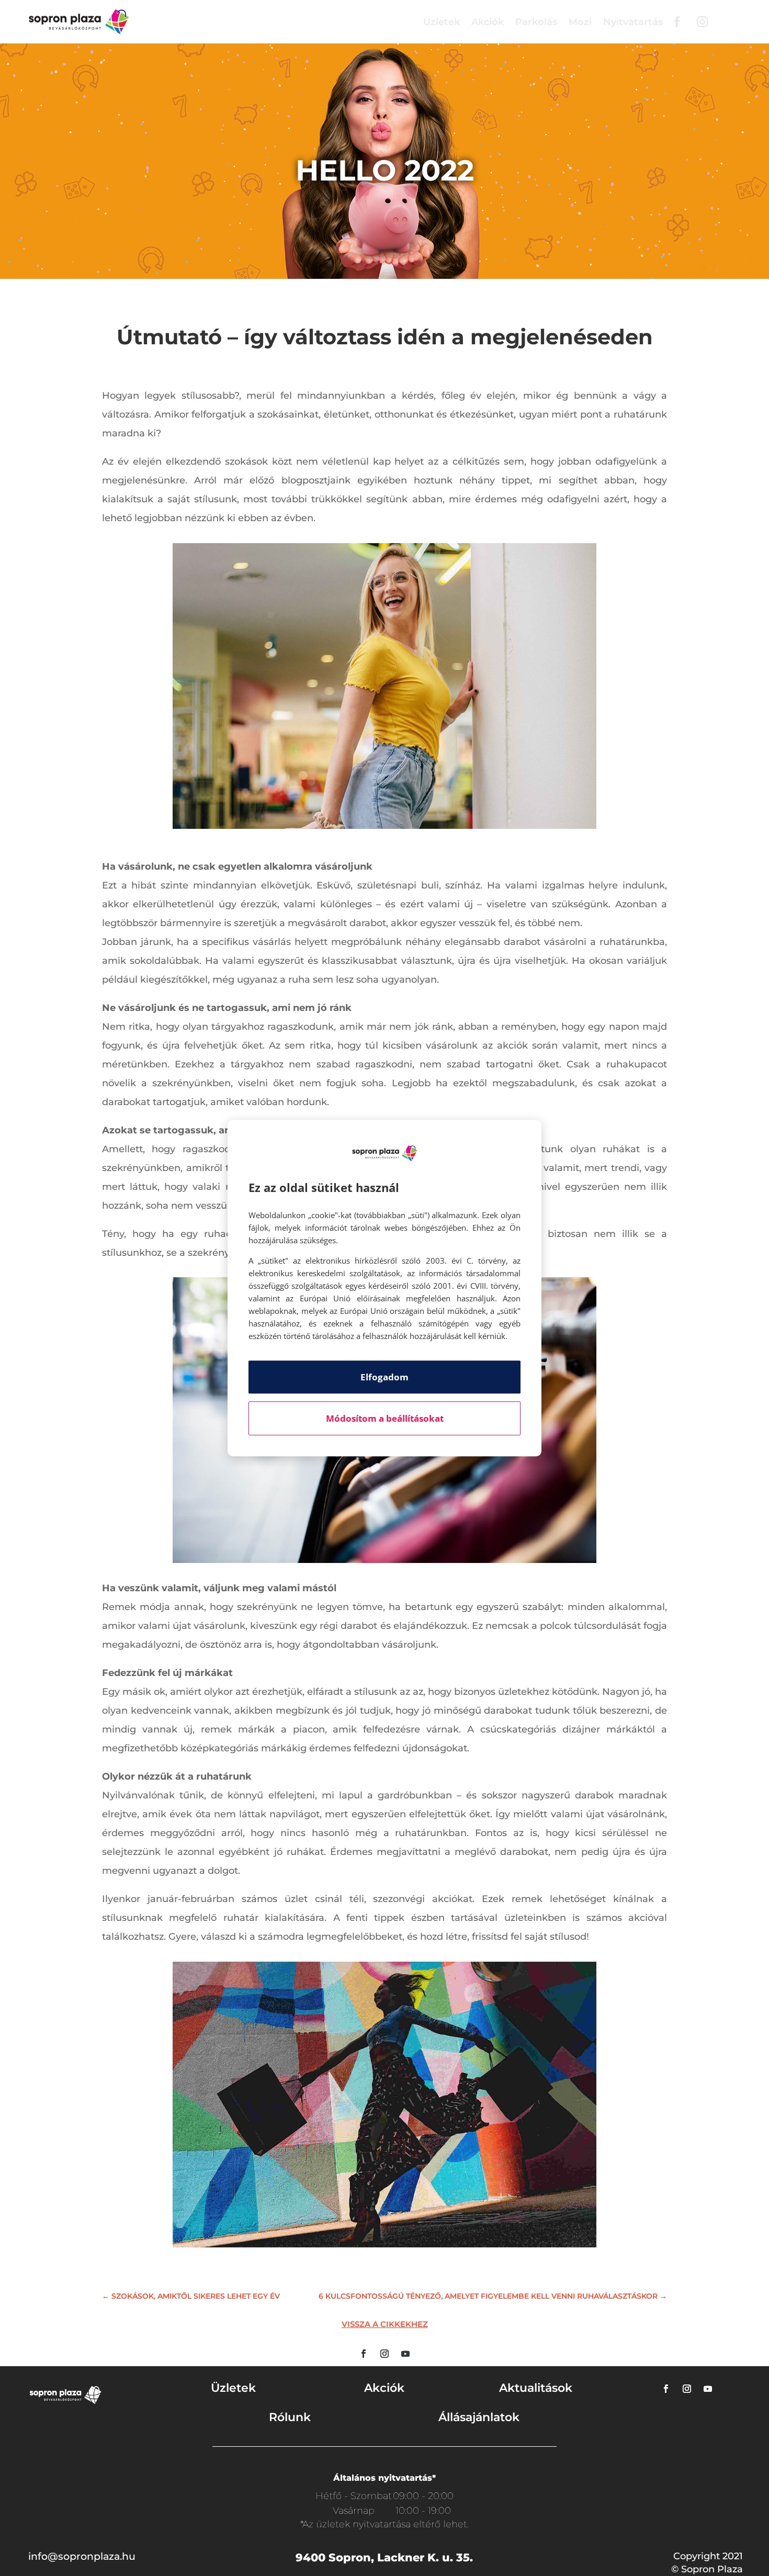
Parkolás (536, 22)
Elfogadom (384, 1377)
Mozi (580, 22)
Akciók (488, 22)
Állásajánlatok (479, 2417)
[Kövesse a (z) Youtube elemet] (405, 2354)
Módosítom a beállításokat (385, 1418)
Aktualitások (536, 2388)
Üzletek (442, 22)
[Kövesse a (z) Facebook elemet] (364, 2354)
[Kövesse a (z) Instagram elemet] (384, 2354)
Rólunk (290, 2417)
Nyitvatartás (633, 22)
